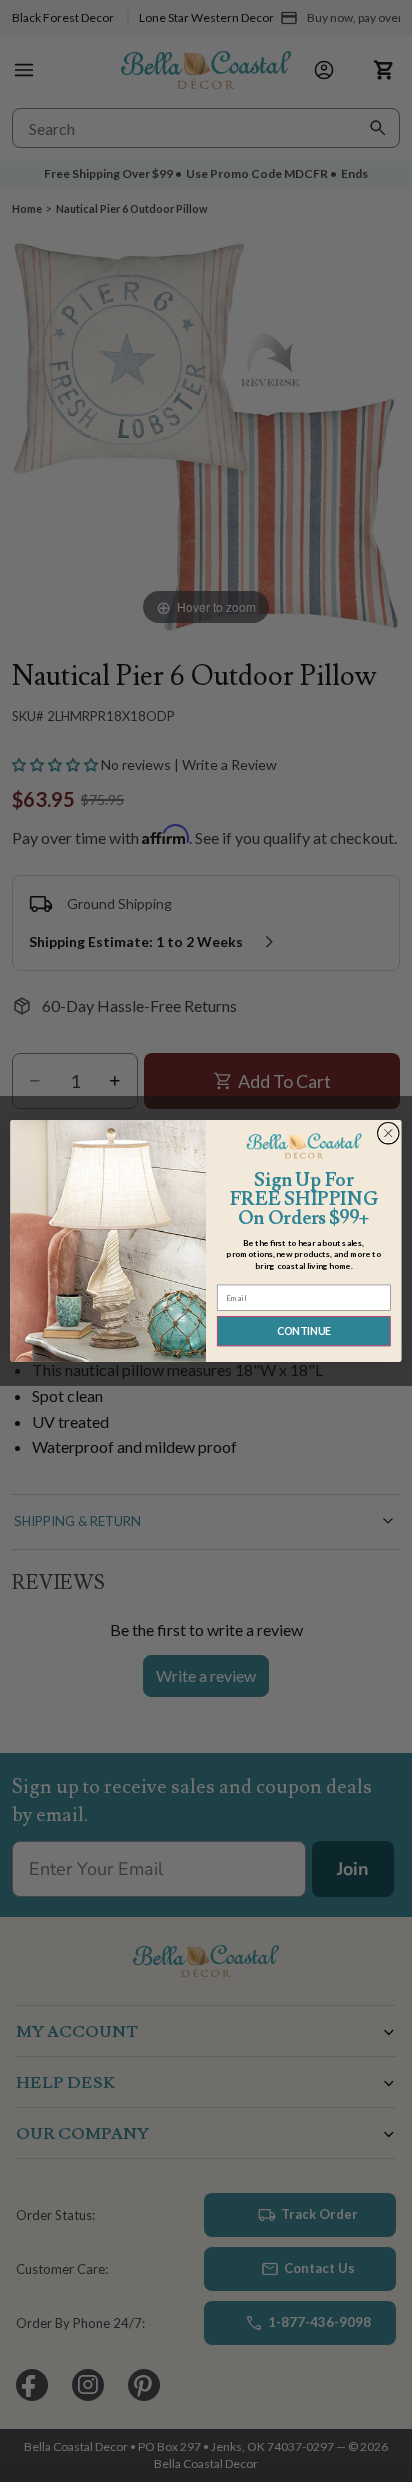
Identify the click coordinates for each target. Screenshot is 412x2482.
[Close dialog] (388, 1133)
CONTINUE (304, 1331)
